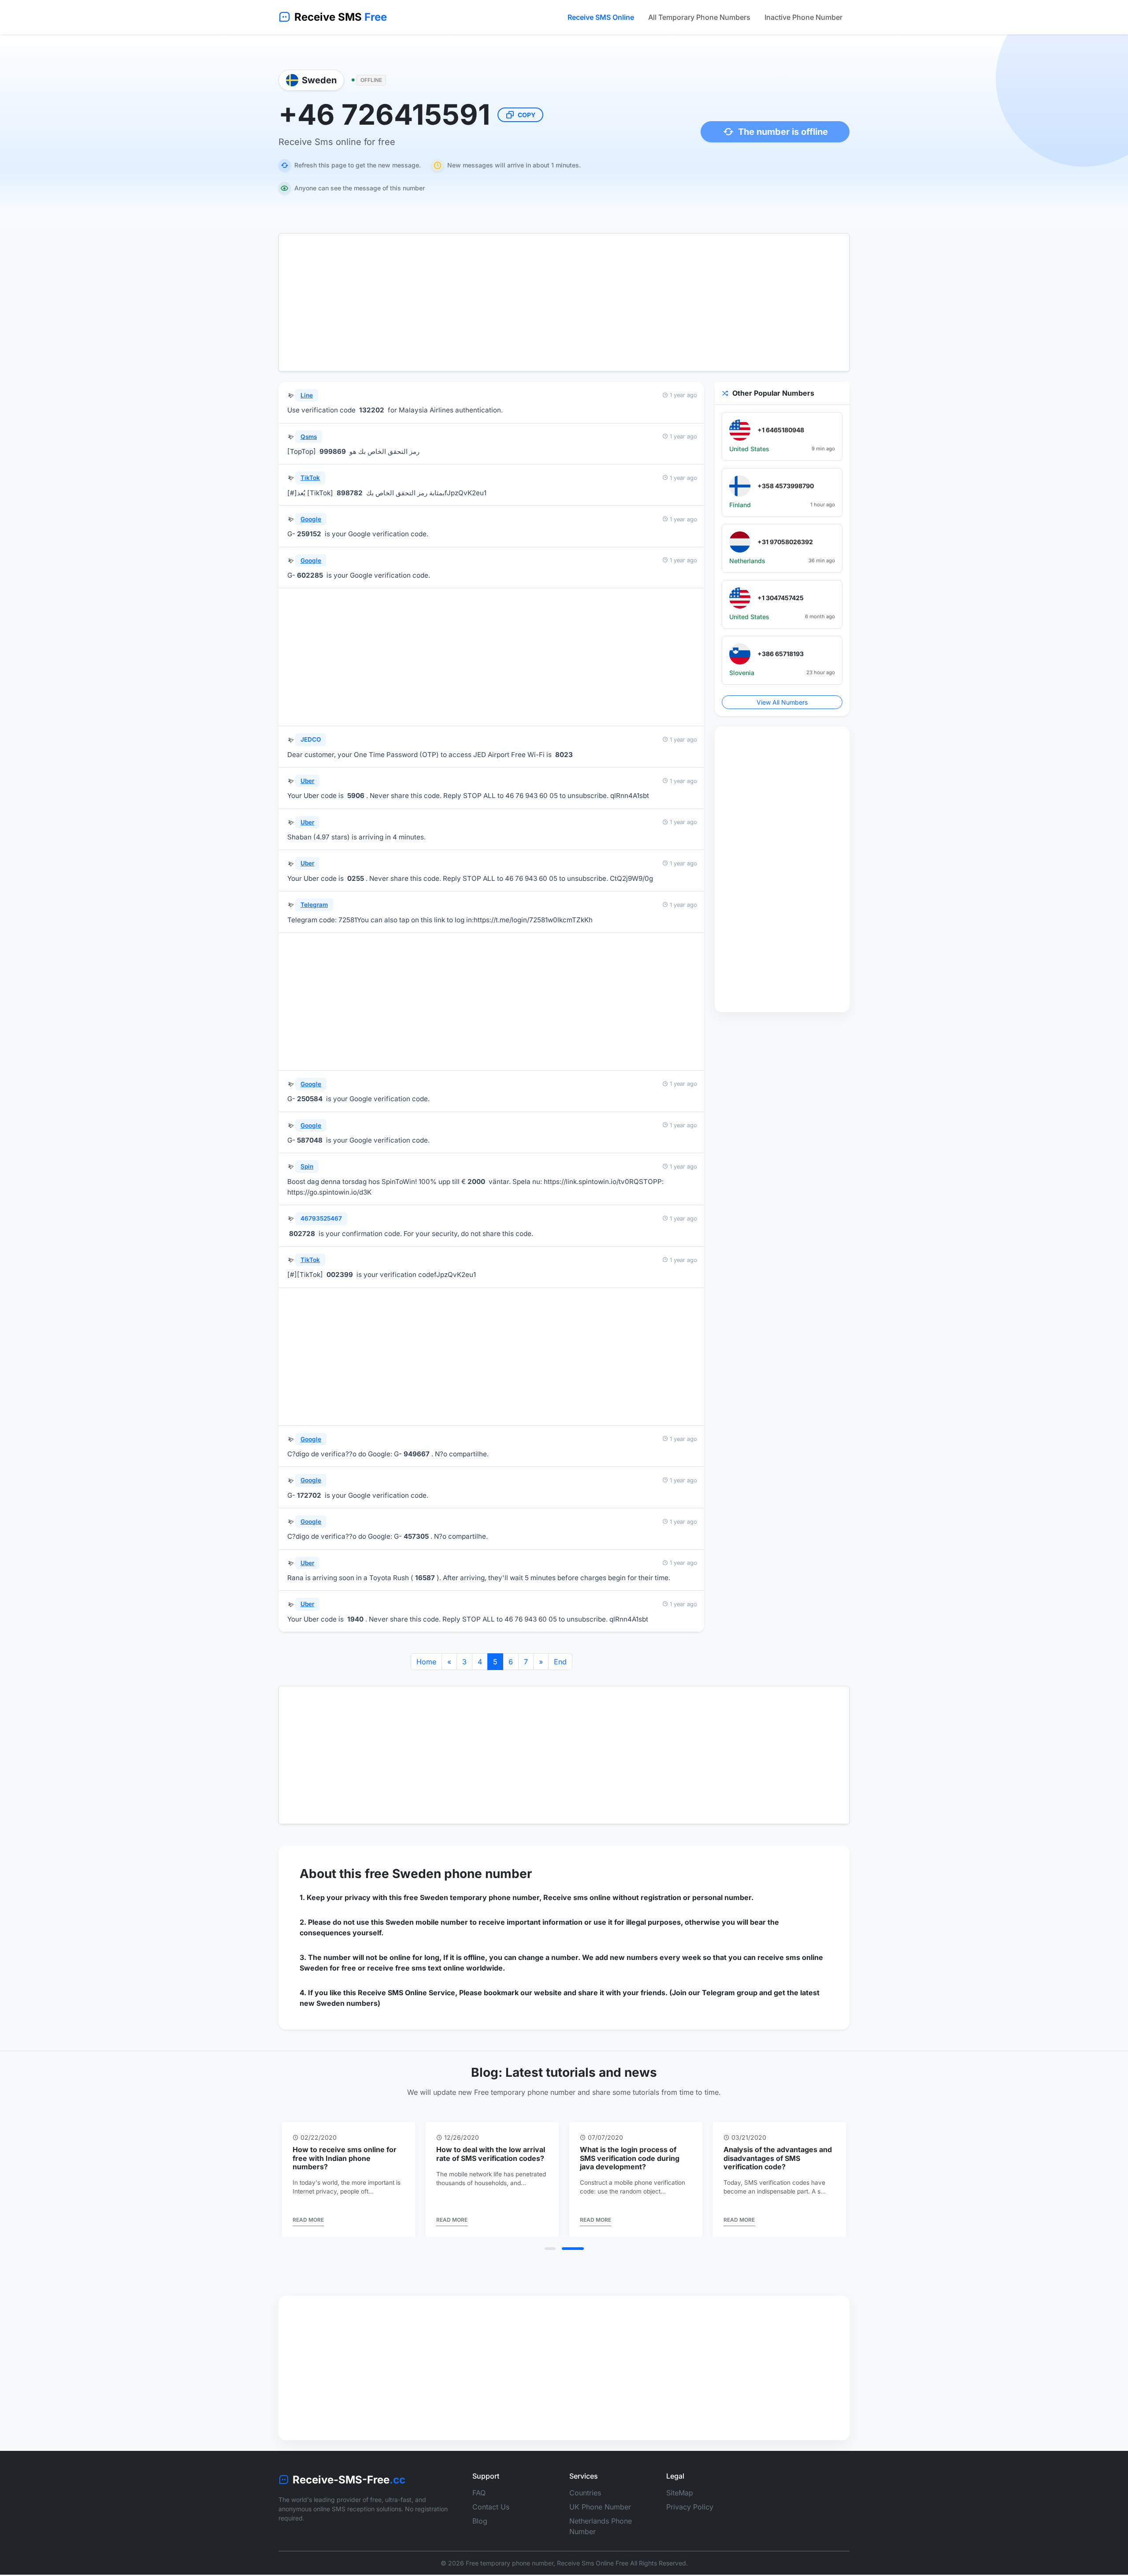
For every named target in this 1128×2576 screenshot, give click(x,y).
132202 (372, 410)
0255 (356, 878)
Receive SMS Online (601, 17)
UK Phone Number (600, 2507)
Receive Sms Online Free (593, 2563)
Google (311, 519)
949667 (417, 1454)
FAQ (479, 2493)
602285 (310, 575)
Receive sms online (577, 1897)
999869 (333, 451)
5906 (356, 796)
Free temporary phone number (510, 2563)
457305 (416, 1536)
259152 (309, 534)
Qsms (309, 437)
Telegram (314, 905)
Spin (307, 1166)
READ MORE (308, 2220)
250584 (310, 1099)
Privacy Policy (690, 2507)
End (560, 1662)
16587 (425, 1578)
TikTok (310, 478)
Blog (480, 2521)
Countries (585, 2493)
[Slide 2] (573, 2249)
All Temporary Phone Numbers (699, 17)
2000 (476, 1182)
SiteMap (680, 2493)
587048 (310, 1140)
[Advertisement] (564, 302)
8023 (564, 755)
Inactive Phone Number (803, 17)
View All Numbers (782, 702)
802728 (302, 1234)
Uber (307, 781)
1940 (355, 1619)
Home (426, 1662)
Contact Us (491, 2507)
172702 (309, 1495)
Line (307, 395)
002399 (340, 1275)
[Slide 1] (550, 2249)
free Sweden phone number (448, 1874)
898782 (350, 493)
